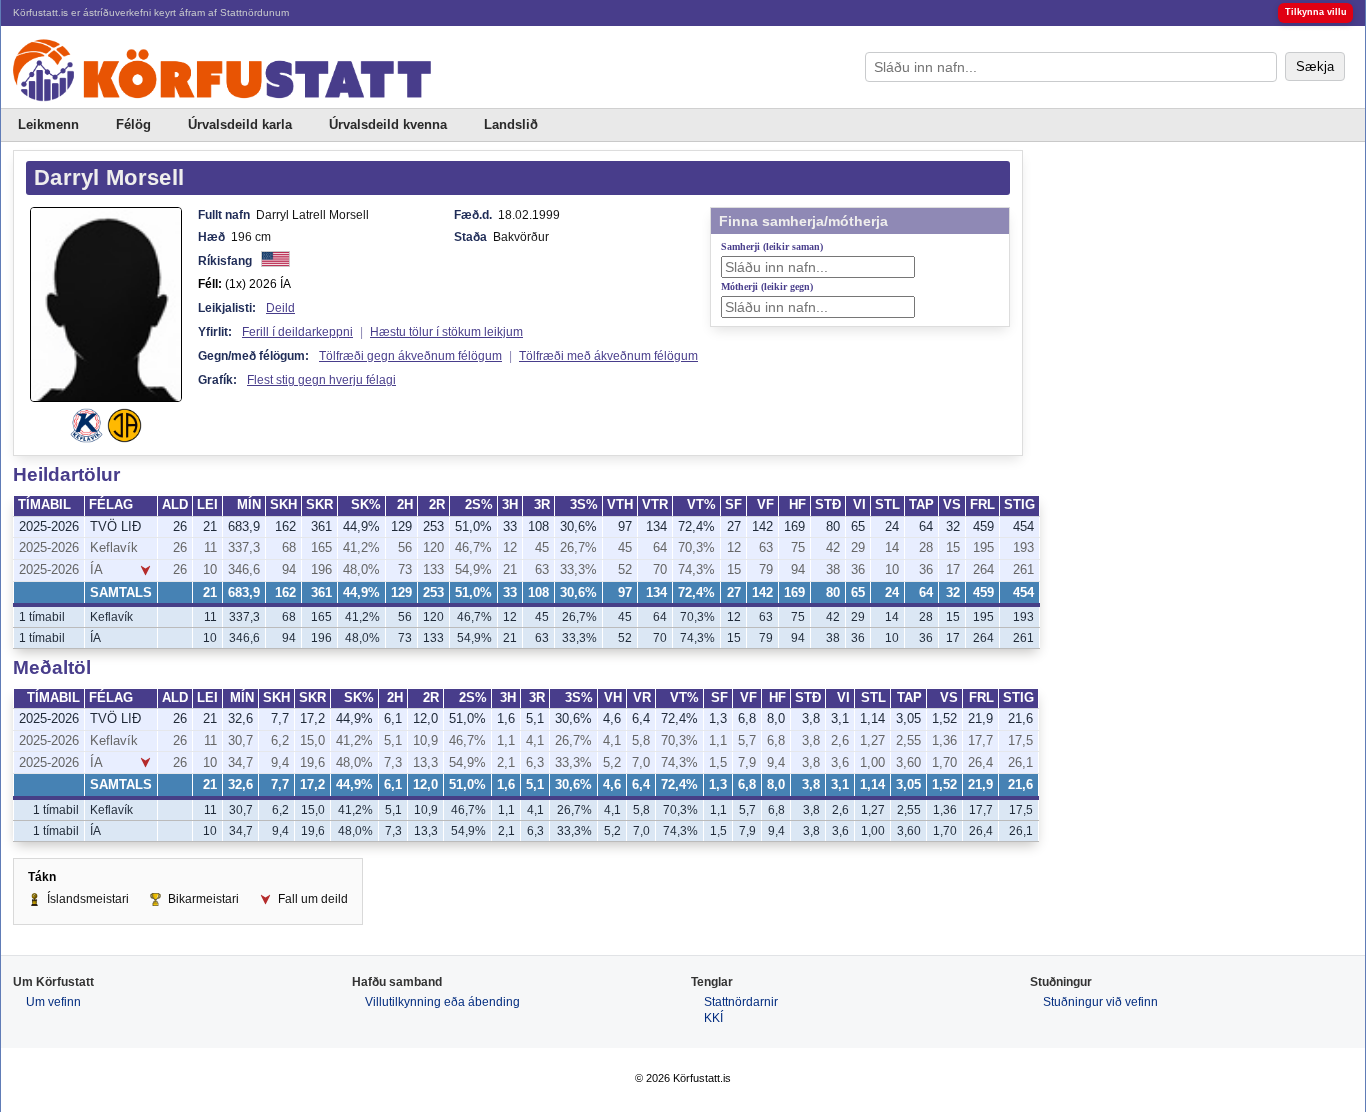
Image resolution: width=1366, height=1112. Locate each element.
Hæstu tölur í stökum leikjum (446, 332)
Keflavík (114, 548)
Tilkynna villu (1316, 12)
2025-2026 (49, 527)
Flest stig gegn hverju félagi (321, 380)
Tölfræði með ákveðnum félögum (608, 356)
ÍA (96, 570)
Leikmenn (48, 124)
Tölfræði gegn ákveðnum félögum (410, 356)
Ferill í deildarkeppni (297, 332)
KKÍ (713, 1018)
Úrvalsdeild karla (240, 124)
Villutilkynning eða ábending (442, 1002)
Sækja (1315, 66)
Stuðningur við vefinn (1100, 1002)
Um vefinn (53, 1002)
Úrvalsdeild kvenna (388, 124)
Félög (133, 124)
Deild (280, 308)
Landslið (511, 124)
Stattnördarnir (741, 1002)
